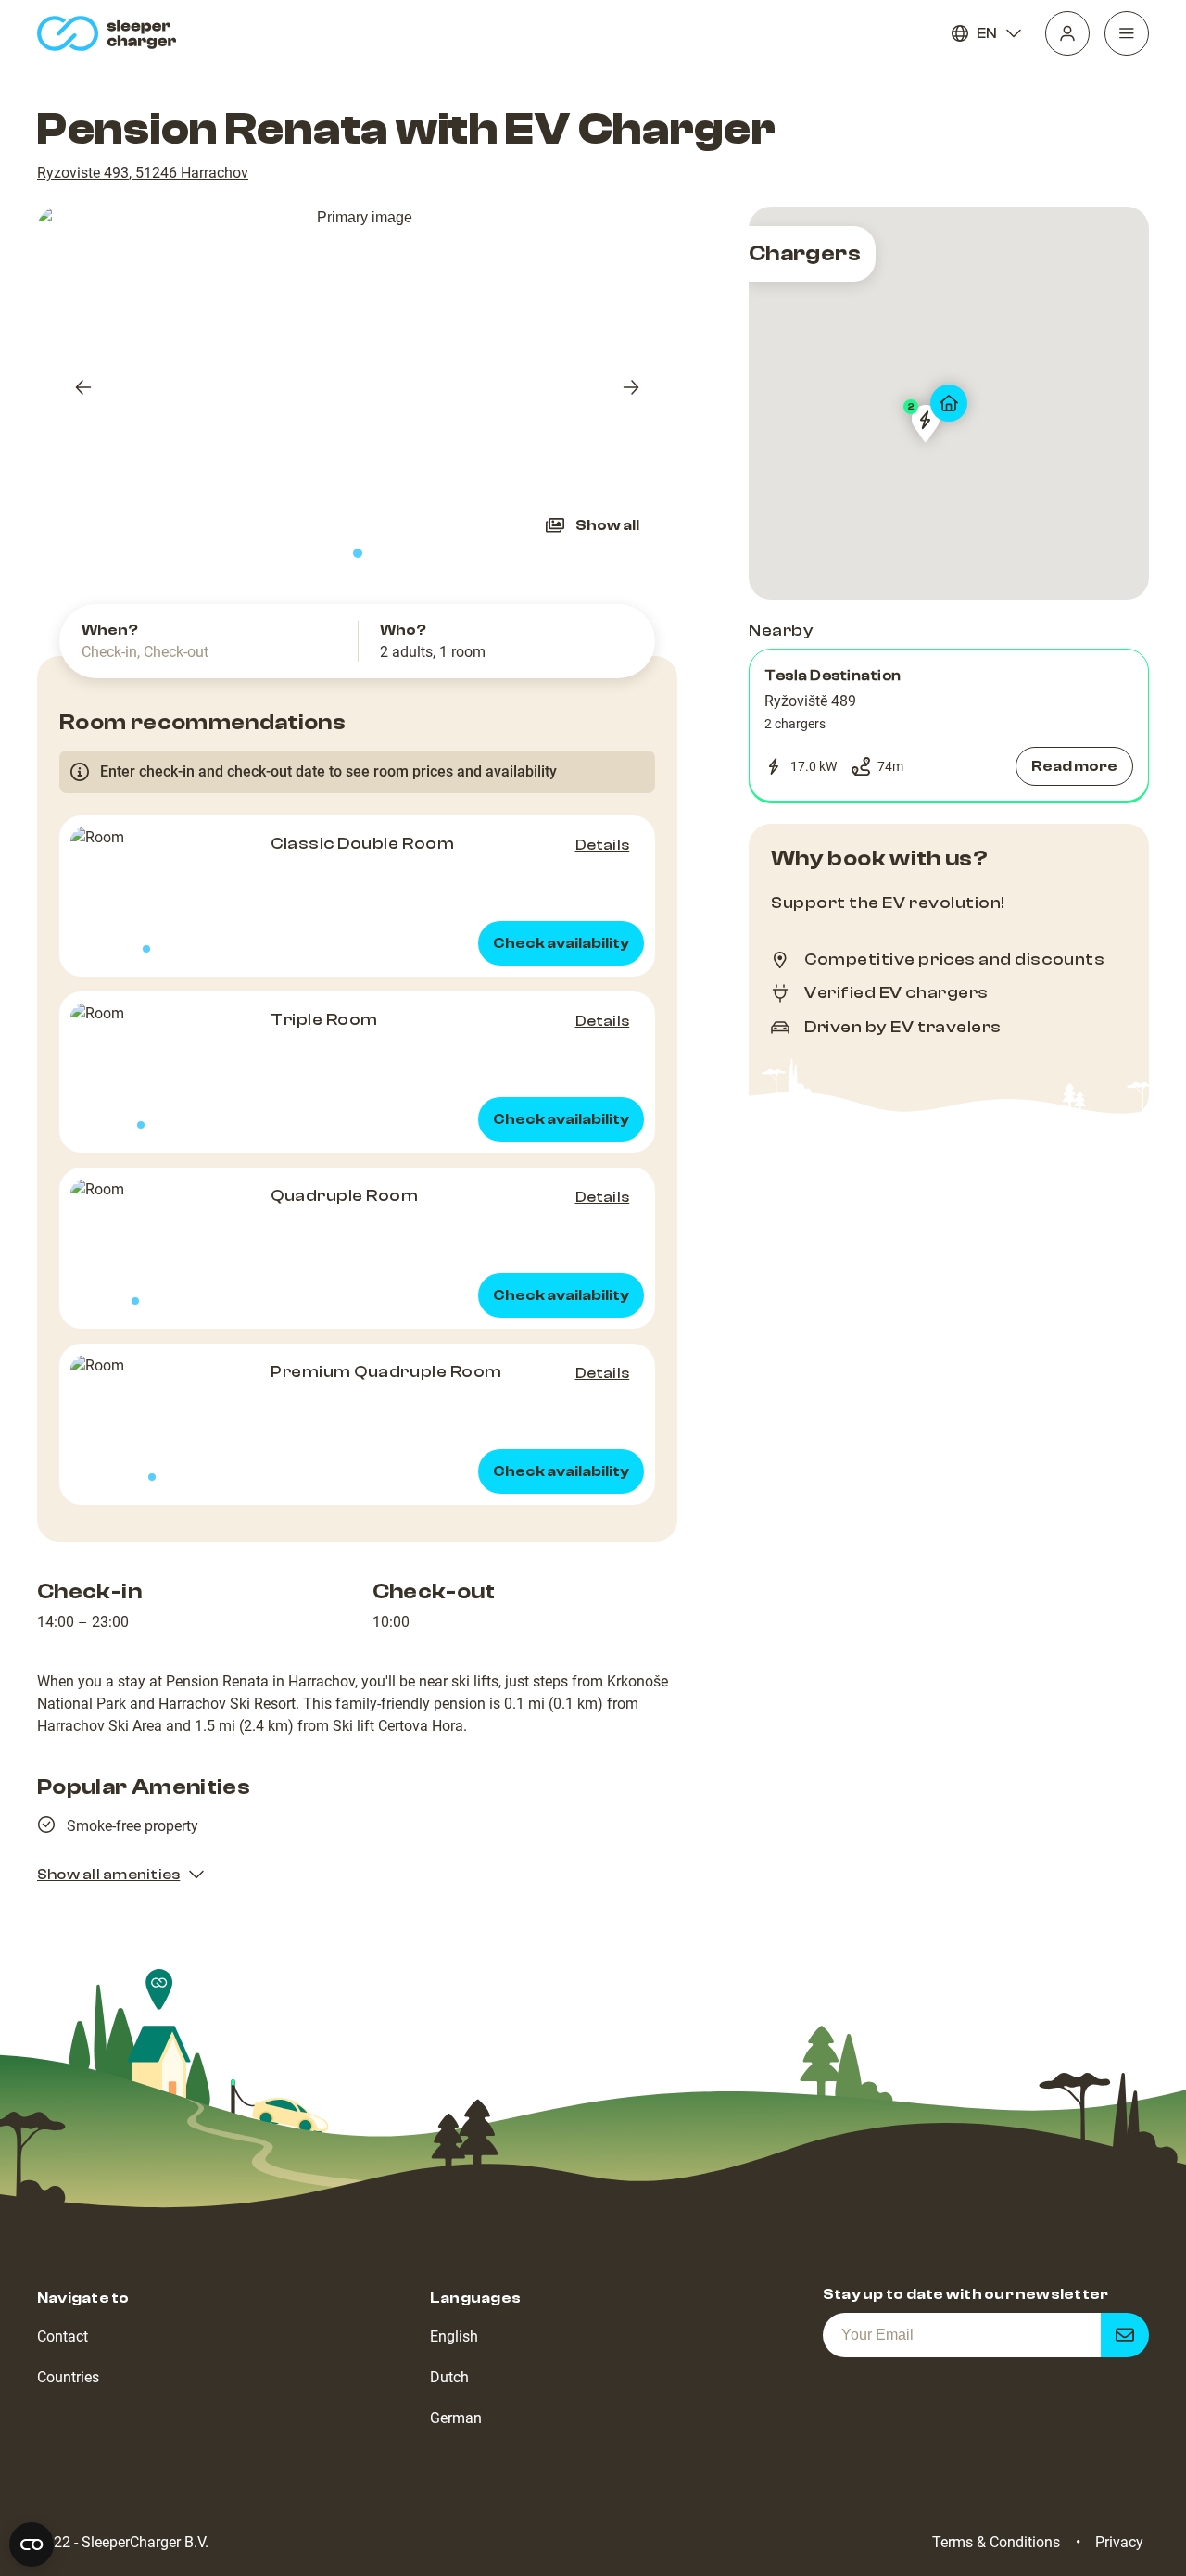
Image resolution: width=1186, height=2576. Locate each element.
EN (987, 33)
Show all (607, 525)
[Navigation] (1127, 33)
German (456, 2418)
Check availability (561, 943)
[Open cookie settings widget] (32, 2544)
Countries (68, 2377)
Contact (63, 2336)
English (454, 2336)
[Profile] (1067, 33)
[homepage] (111, 33)
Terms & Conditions (996, 2542)
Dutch (449, 2377)
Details (603, 845)
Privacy (1119, 2542)
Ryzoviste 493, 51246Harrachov (143, 173)
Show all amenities (108, 1875)
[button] (949, 726)
